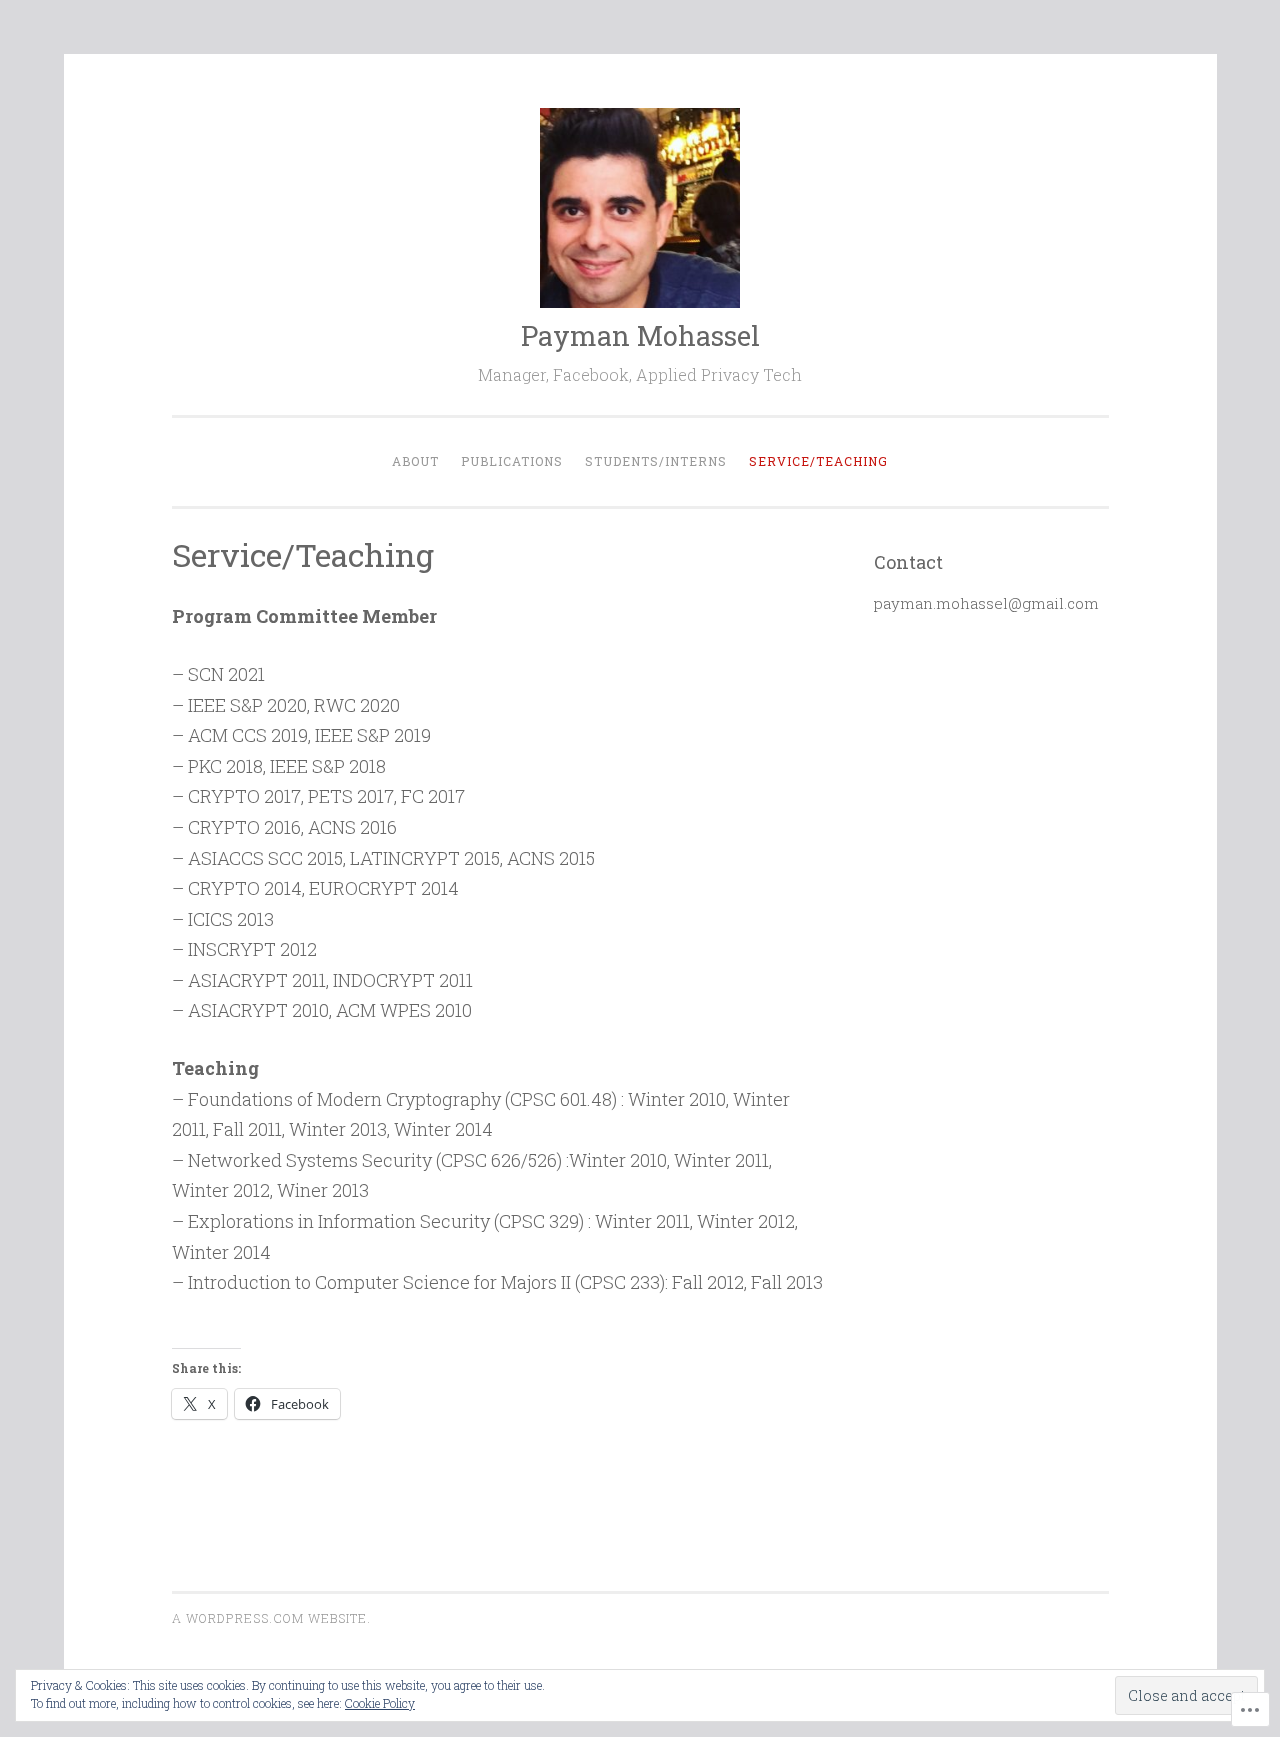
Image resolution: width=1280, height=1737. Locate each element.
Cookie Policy (380, 1703)
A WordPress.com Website (269, 1618)
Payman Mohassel (640, 335)
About (415, 461)
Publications (512, 461)
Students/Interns (656, 461)
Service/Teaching (818, 461)
